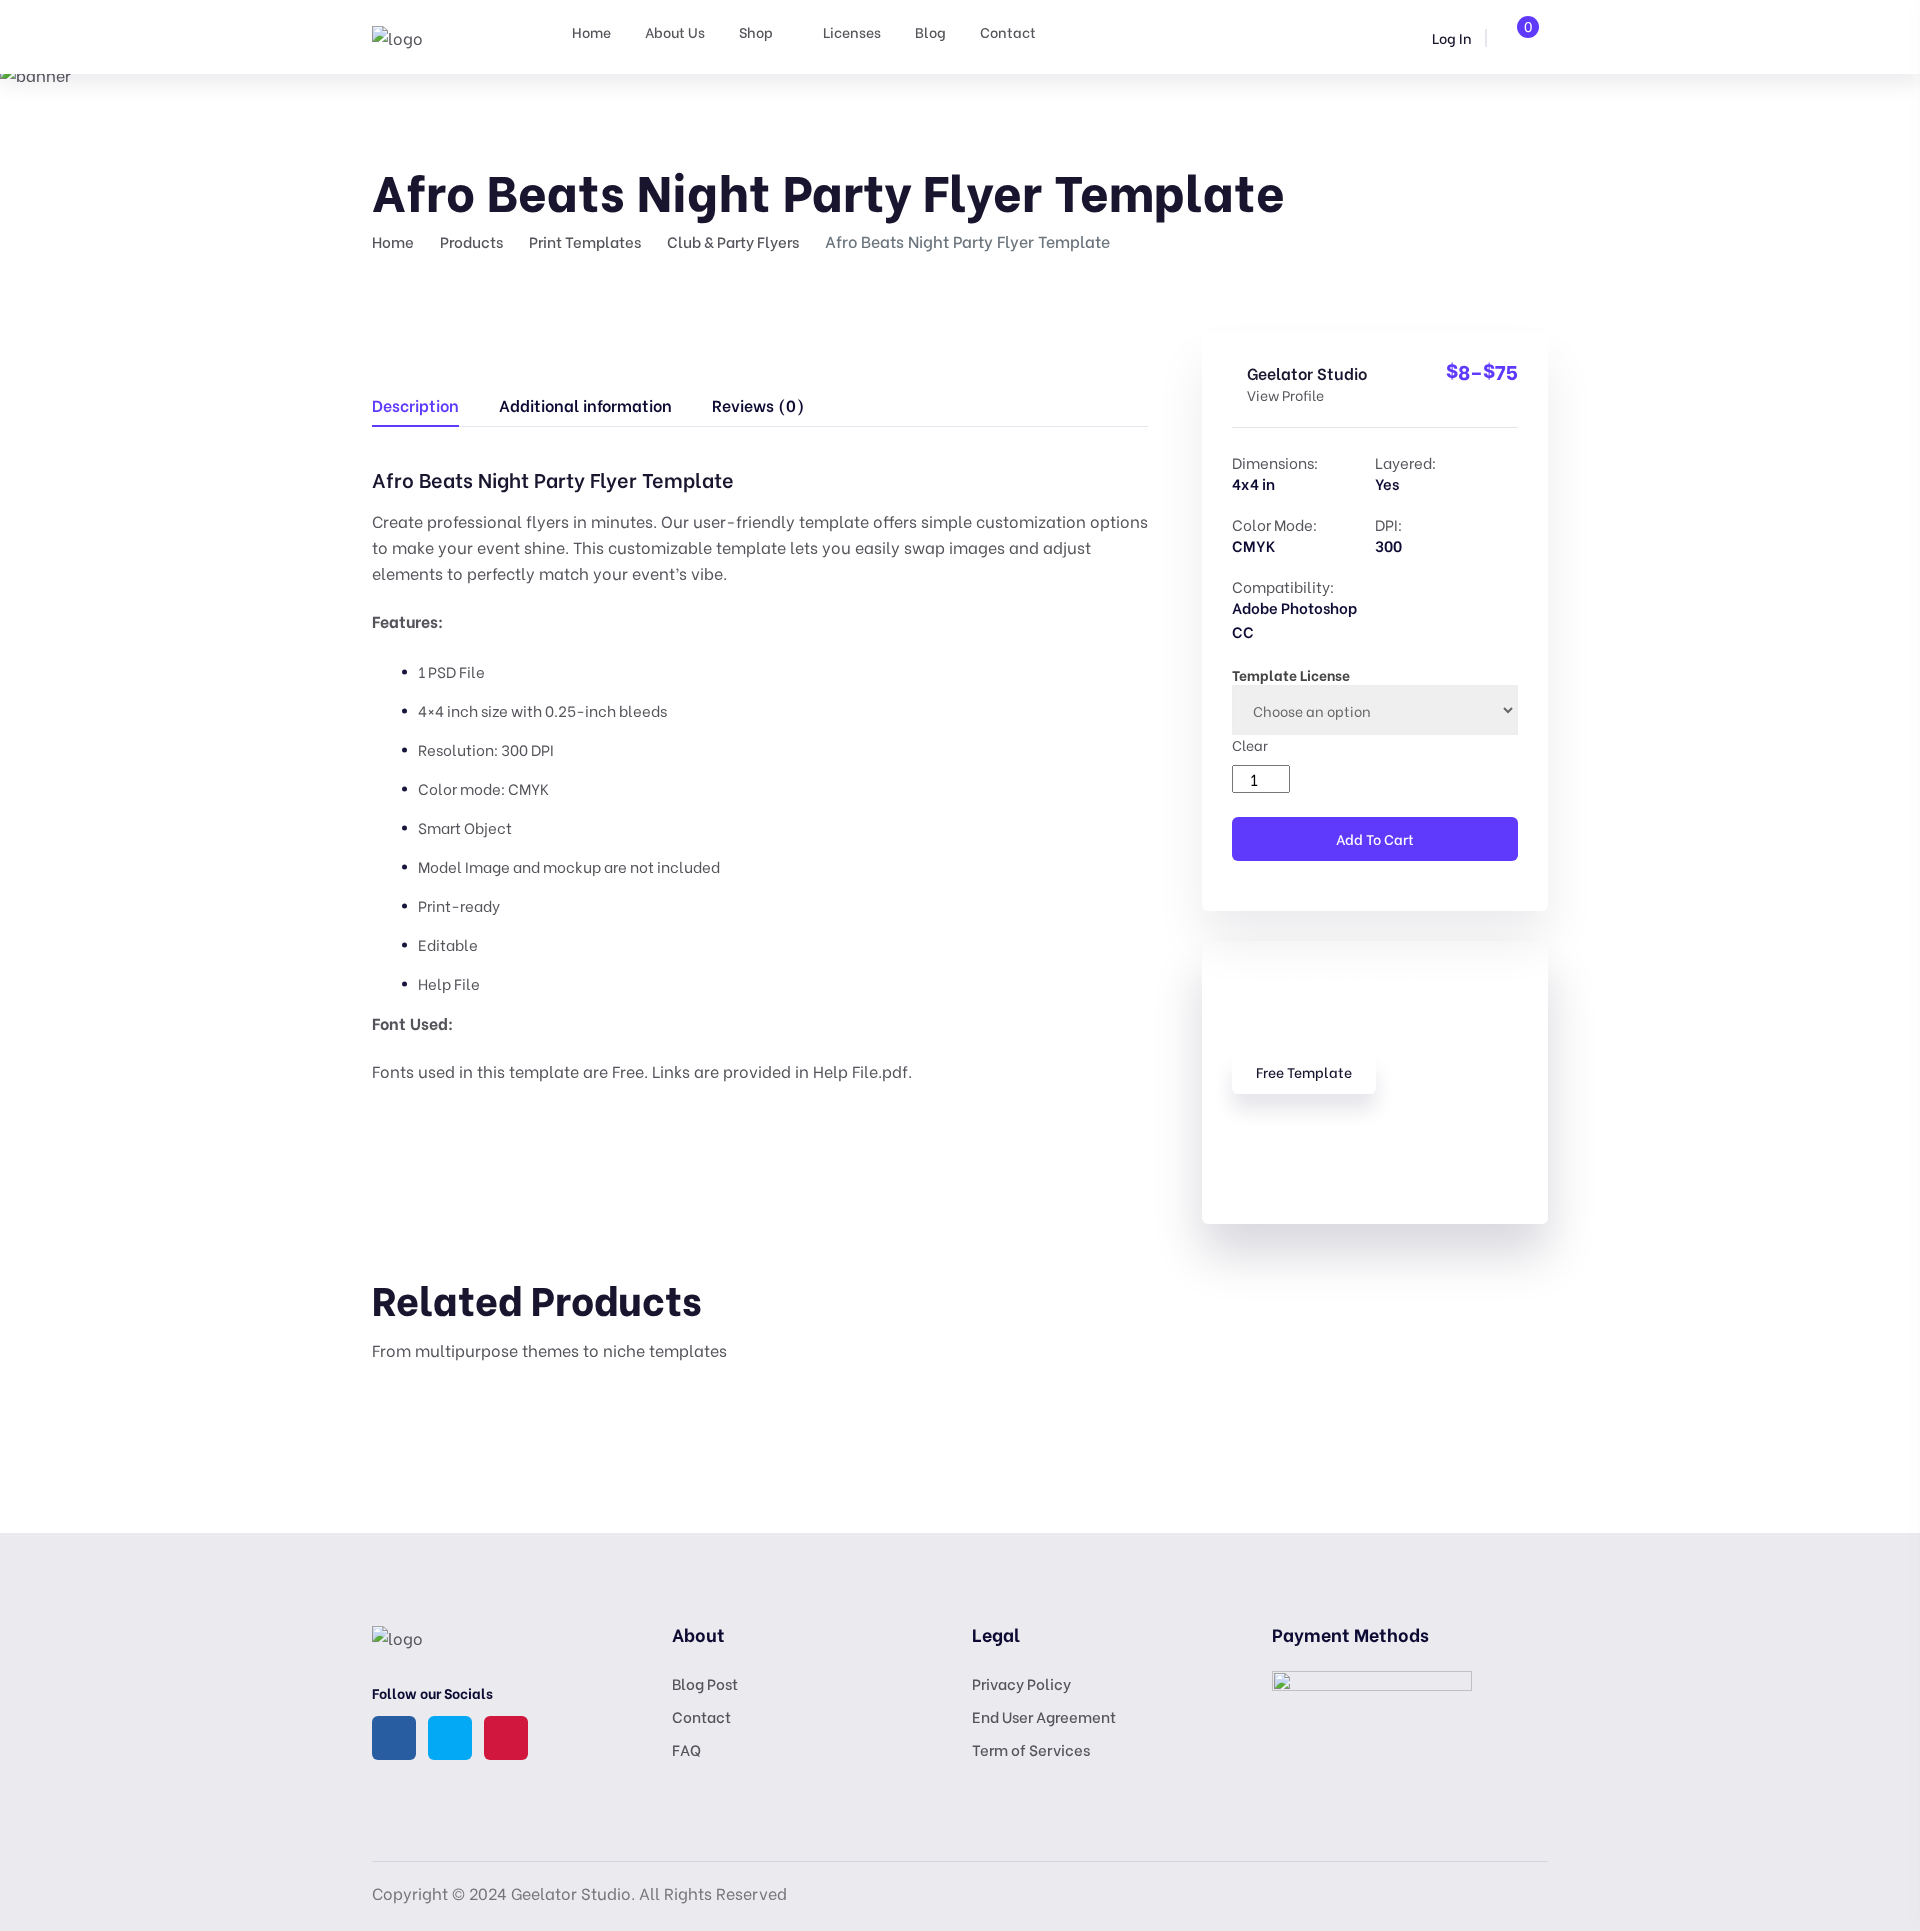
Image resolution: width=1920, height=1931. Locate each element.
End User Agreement (1044, 1716)
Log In (1450, 37)
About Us (675, 31)
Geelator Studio (1307, 372)
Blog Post (705, 1683)
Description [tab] (415, 404)
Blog (930, 31)
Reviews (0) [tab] (758, 404)
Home (591, 31)
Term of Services (1031, 1749)
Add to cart (1375, 838)
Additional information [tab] (585, 404)
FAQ (686, 1749)
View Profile (1285, 394)
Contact (1008, 31)
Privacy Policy (1021, 1683)
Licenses (852, 31)
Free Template (1304, 1071)
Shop (756, 31)
